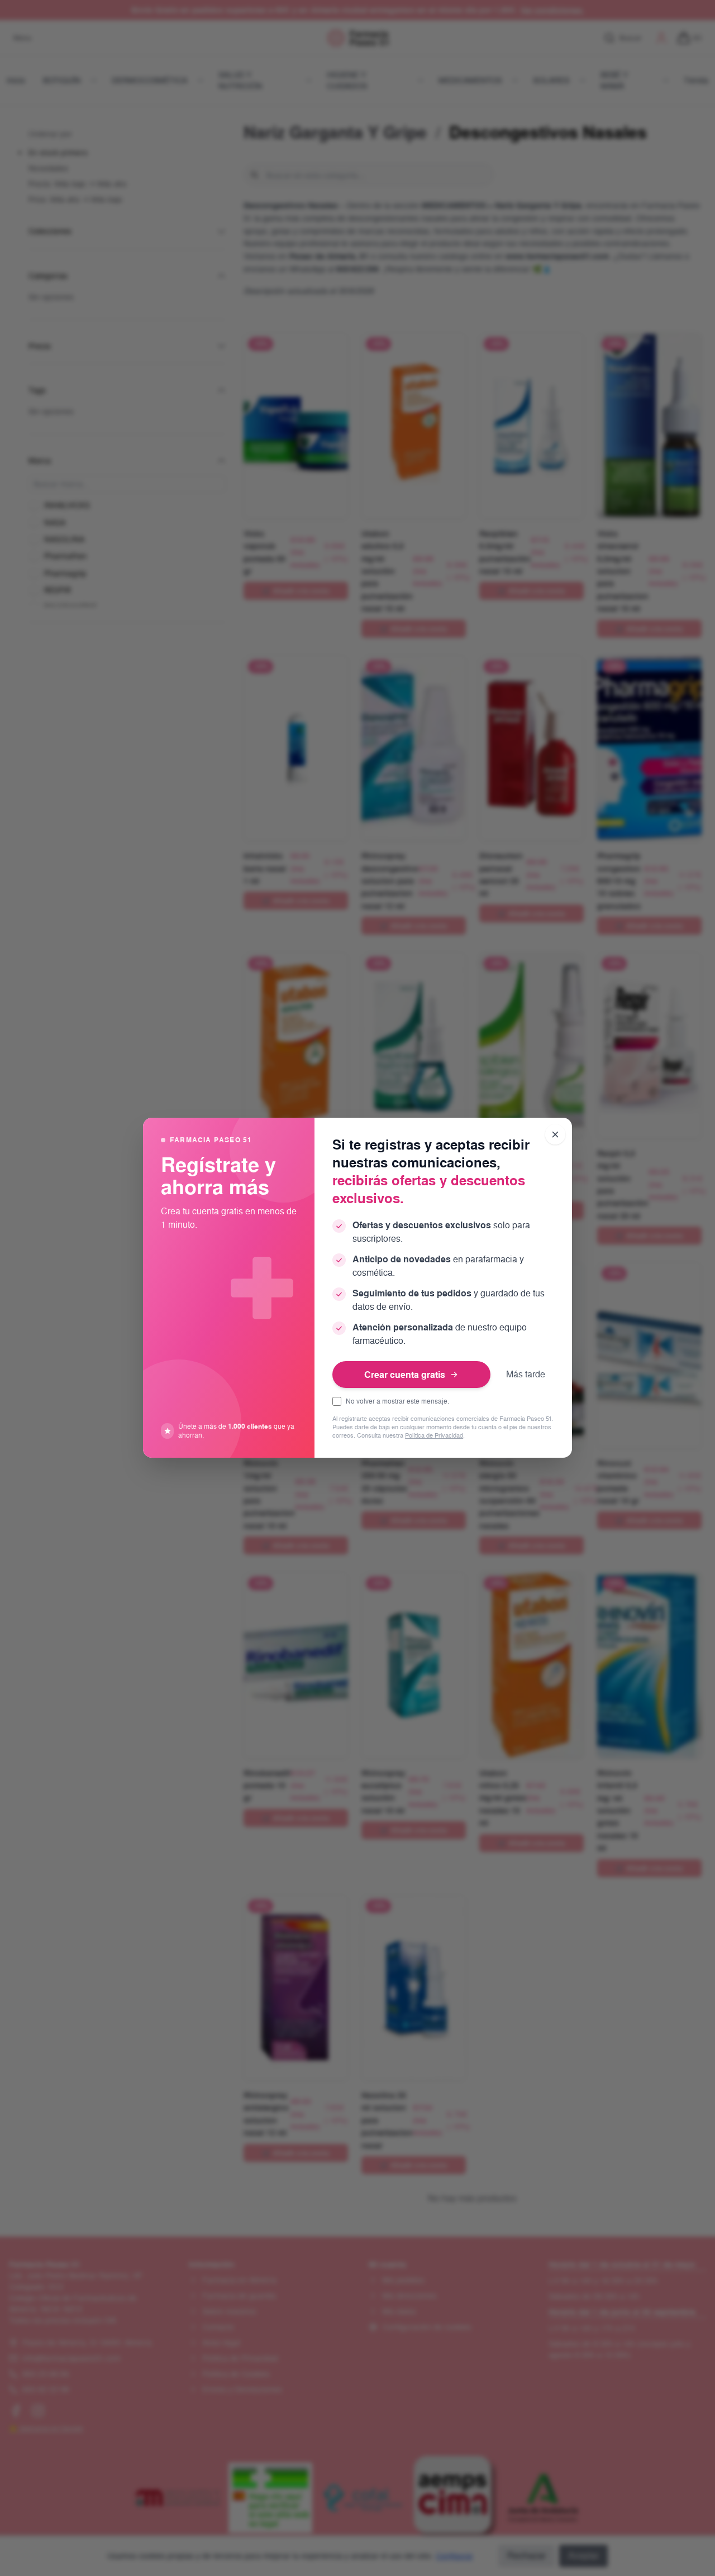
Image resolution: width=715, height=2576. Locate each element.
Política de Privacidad (434, 1436)
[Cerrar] (555, 1134)
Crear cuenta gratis (405, 1375)
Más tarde (526, 1374)
